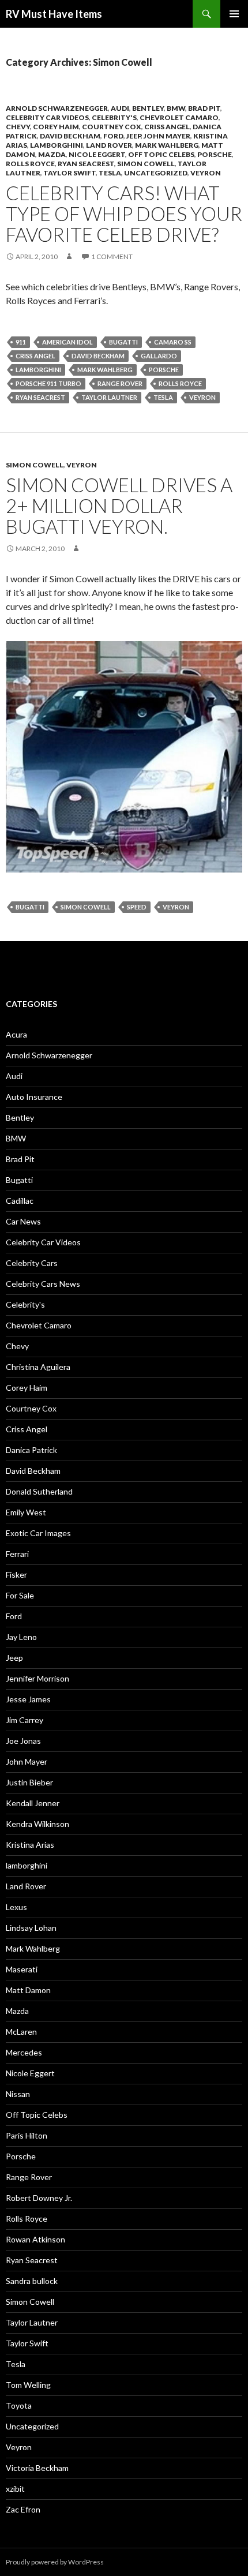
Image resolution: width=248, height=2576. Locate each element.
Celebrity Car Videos (47, 117)
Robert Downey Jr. (39, 2198)
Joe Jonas (23, 1741)
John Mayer (167, 136)
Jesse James (28, 1699)
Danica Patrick (31, 1450)
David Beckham (70, 136)
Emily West (26, 1512)
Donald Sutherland (39, 1491)
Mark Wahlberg (167, 145)
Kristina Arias (30, 1845)
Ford (113, 136)
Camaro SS (173, 342)
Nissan (18, 2094)
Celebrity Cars (32, 1263)
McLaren (21, 2032)
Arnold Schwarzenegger (57, 108)
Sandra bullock (32, 2281)
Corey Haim (56, 127)
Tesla (110, 173)
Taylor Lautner (109, 397)
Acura (16, 1034)
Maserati (22, 1969)
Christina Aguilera (38, 1367)
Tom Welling (28, 2385)
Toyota (19, 2405)
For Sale (20, 1595)
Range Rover (120, 383)
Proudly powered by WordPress (55, 2562)
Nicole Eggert (97, 154)
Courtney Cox (112, 127)
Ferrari (17, 1554)
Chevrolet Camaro (179, 117)
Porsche (215, 154)
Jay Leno (21, 1637)
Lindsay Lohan (31, 1928)
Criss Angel (167, 127)
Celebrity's (114, 117)
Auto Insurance (34, 1097)
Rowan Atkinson (35, 2239)
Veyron (206, 173)
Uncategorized (156, 173)
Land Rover (109, 145)
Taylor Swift (69, 173)
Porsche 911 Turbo (48, 383)
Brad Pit (204, 108)
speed (137, 907)
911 (21, 342)
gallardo (159, 356)
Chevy (18, 127)
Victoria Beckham (37, 2468)
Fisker (16, 1575)
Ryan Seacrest (86, 164)
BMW (176, 108)
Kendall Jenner (33, 1803)
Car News (23, 1221)
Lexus (16, 1907)
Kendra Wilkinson (37, 1824)
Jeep (134, 136)
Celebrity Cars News (43, 1284)
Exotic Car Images (38, 1533)
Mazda (52, 154)
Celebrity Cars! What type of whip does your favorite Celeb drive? (124, 214)
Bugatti (123, 342)
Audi (120, 108)
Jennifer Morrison (37, 1678)
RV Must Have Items (54, 14)
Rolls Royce (30, 164)
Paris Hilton (27, 2135)
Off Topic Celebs (161, 154)
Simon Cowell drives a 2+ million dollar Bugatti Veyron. (119, 506)
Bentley (148, 108)
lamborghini (57, 145)
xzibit (15, 2489)
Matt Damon (28, 1990)
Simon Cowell (146, 164)
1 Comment (112, 257)
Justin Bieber (29, 1782)
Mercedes (24, 2052)
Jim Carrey (25, 1720)
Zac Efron (23, 2509)
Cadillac (20, 1201)
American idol (67, 342)
